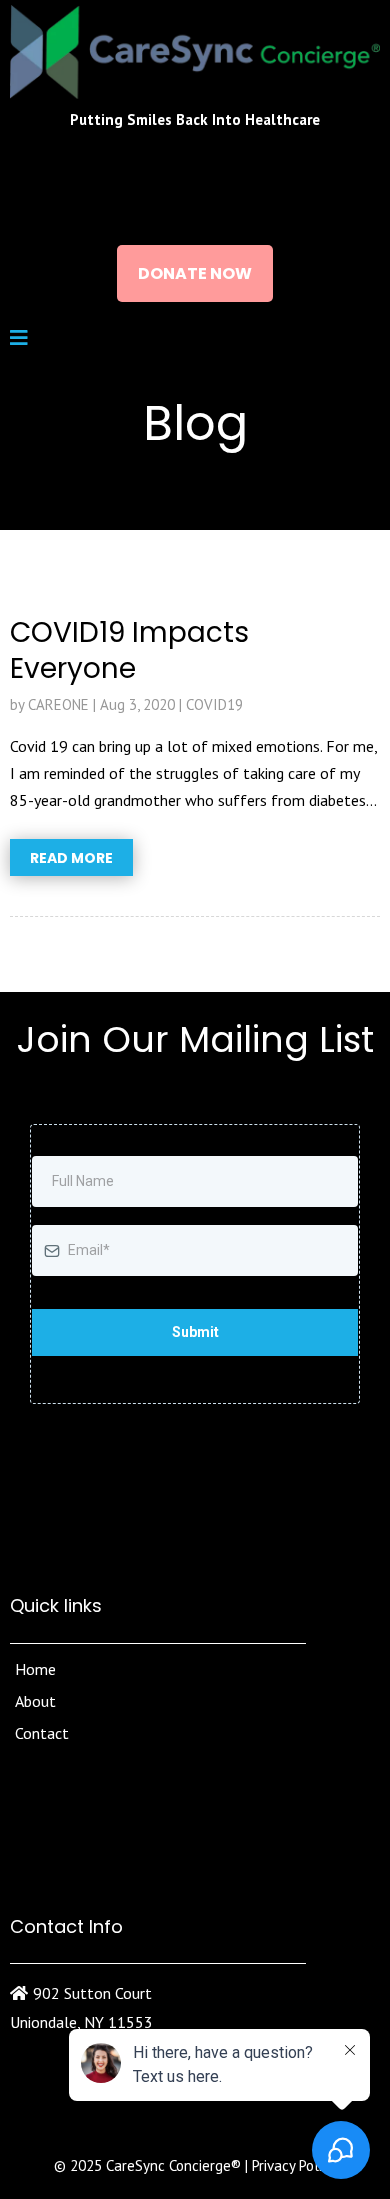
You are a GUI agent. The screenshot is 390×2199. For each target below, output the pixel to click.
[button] (19, 339)
